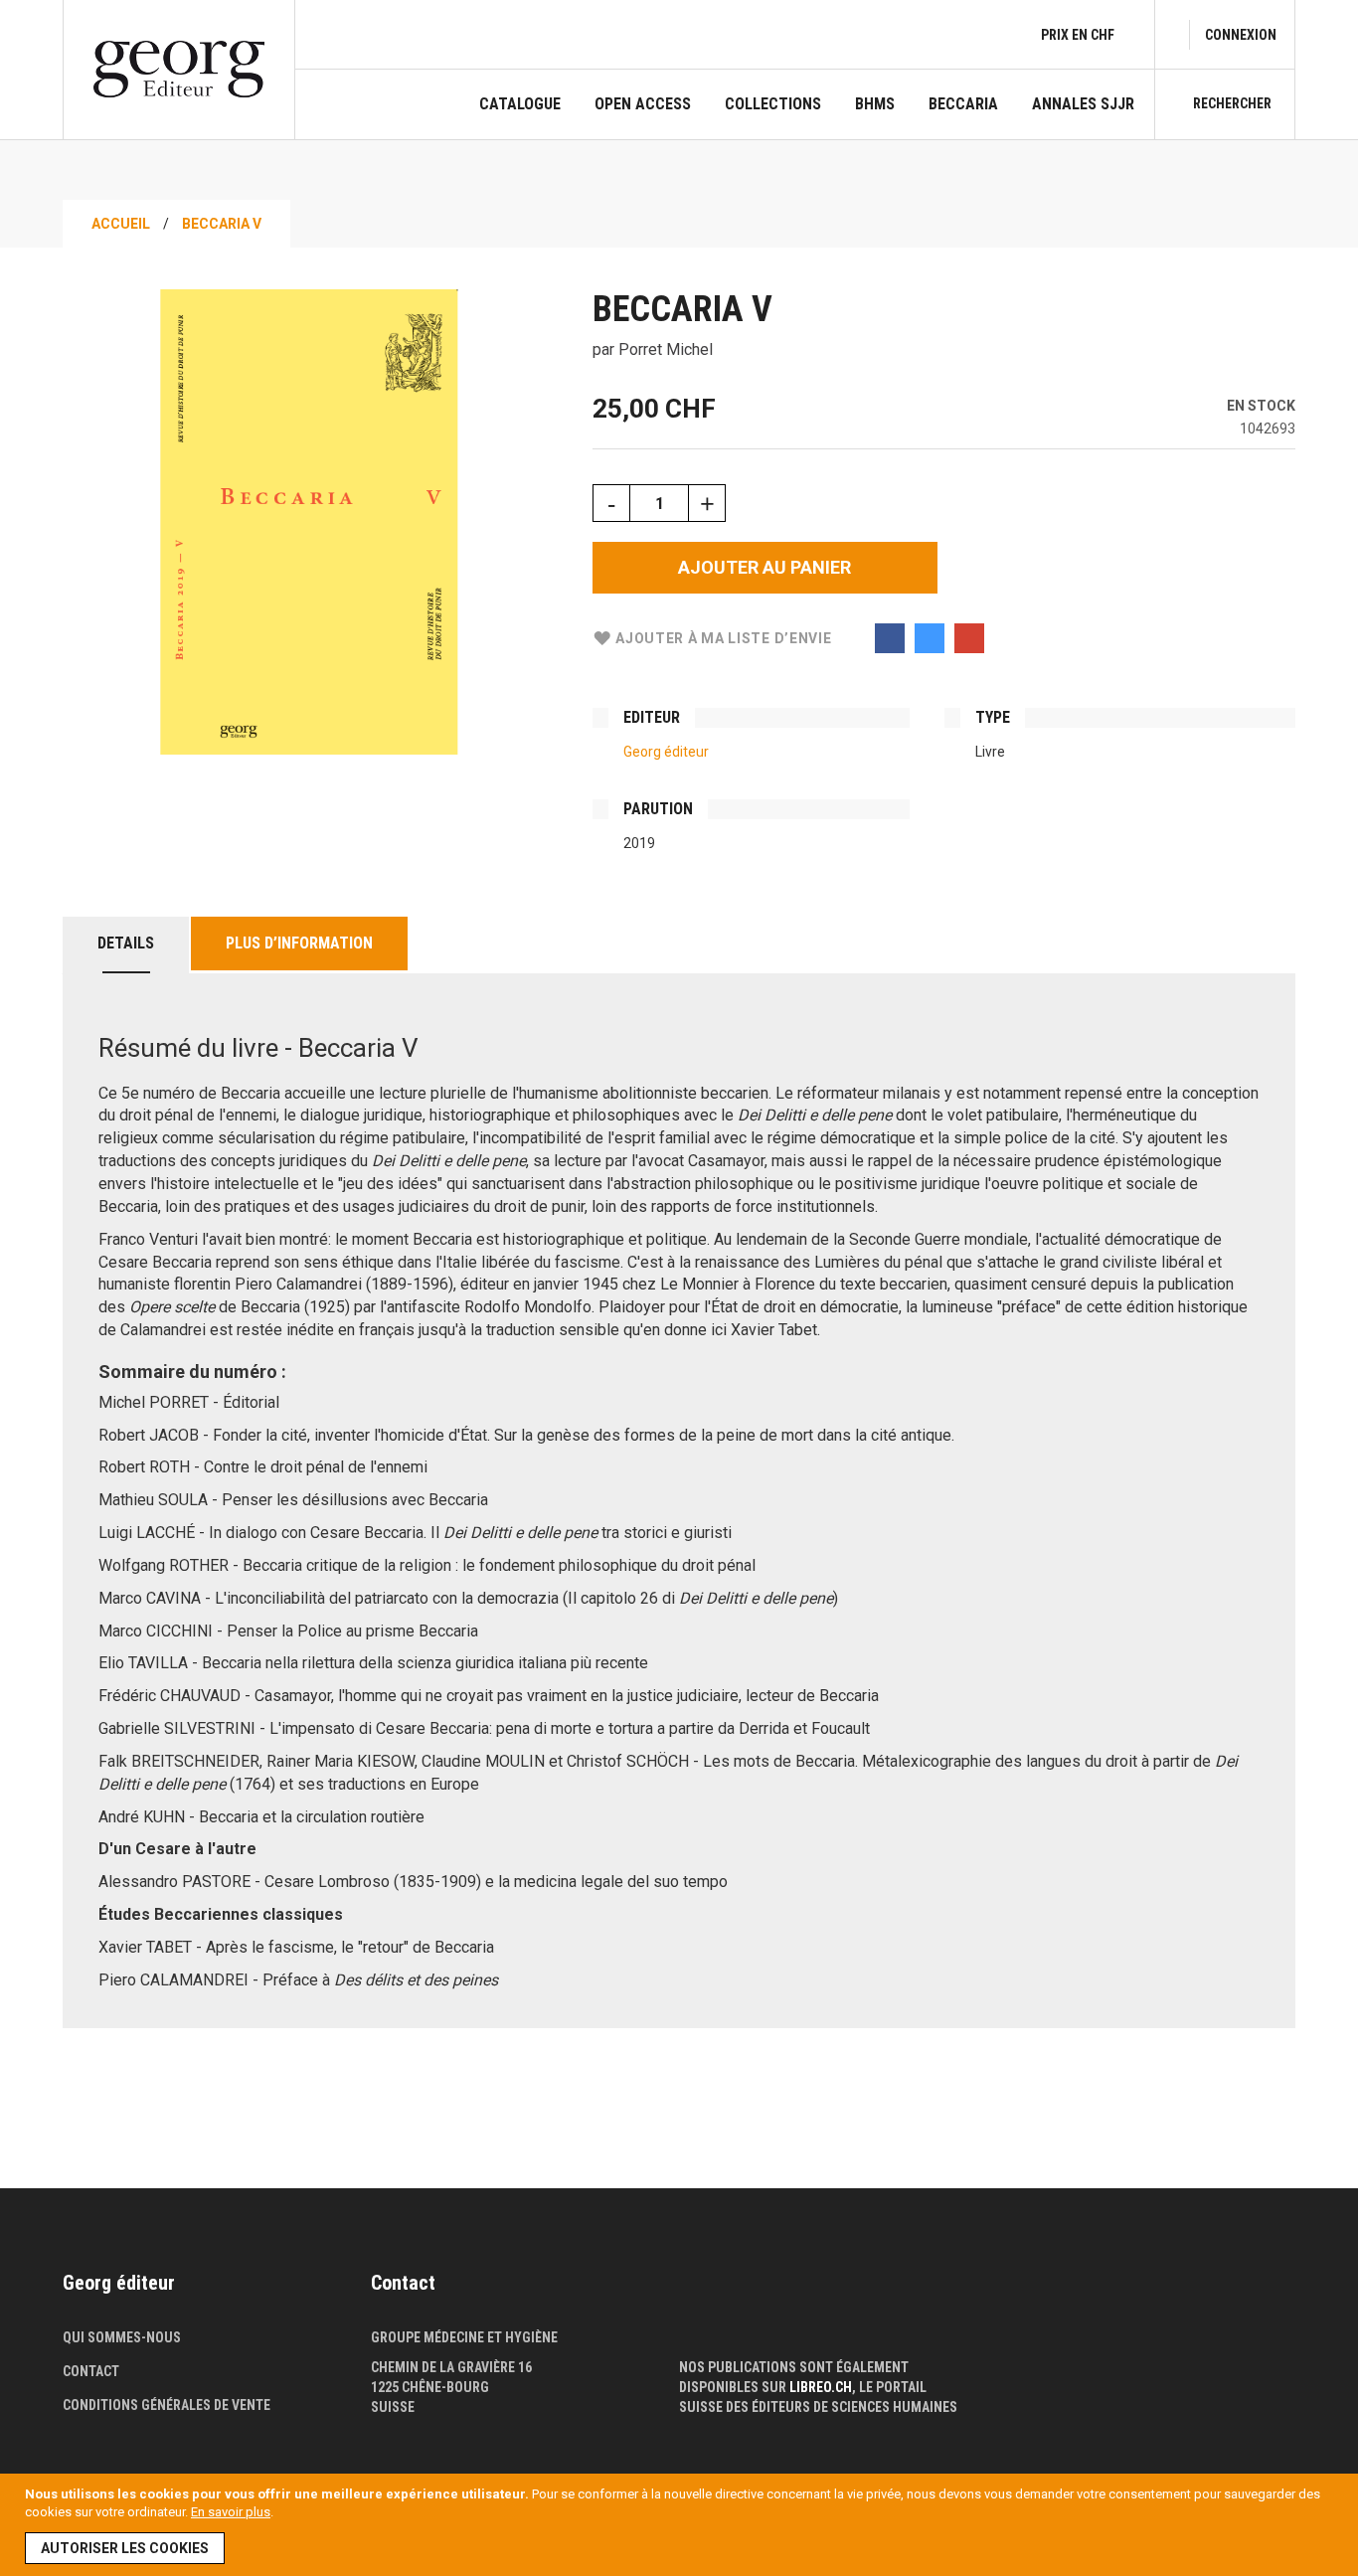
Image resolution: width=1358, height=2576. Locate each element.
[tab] (126, 945)
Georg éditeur (666, 752)
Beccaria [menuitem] (963, 104)
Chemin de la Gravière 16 (451, 2367)
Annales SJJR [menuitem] (1083, 104)
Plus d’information (299, 943)
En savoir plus (231, 2512)
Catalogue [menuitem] (520, 104)
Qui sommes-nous (122, 2337)
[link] (1241, 35)
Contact (91, 2371)
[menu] (807, 117)
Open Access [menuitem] (643, 104)
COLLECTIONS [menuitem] (773, 104)
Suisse (393, 2407)
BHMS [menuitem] (875, 104)
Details (126, 943)
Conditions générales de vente (167, 2405)
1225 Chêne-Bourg (430, 2387)
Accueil (121, 224)
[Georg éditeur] (179, 69)
